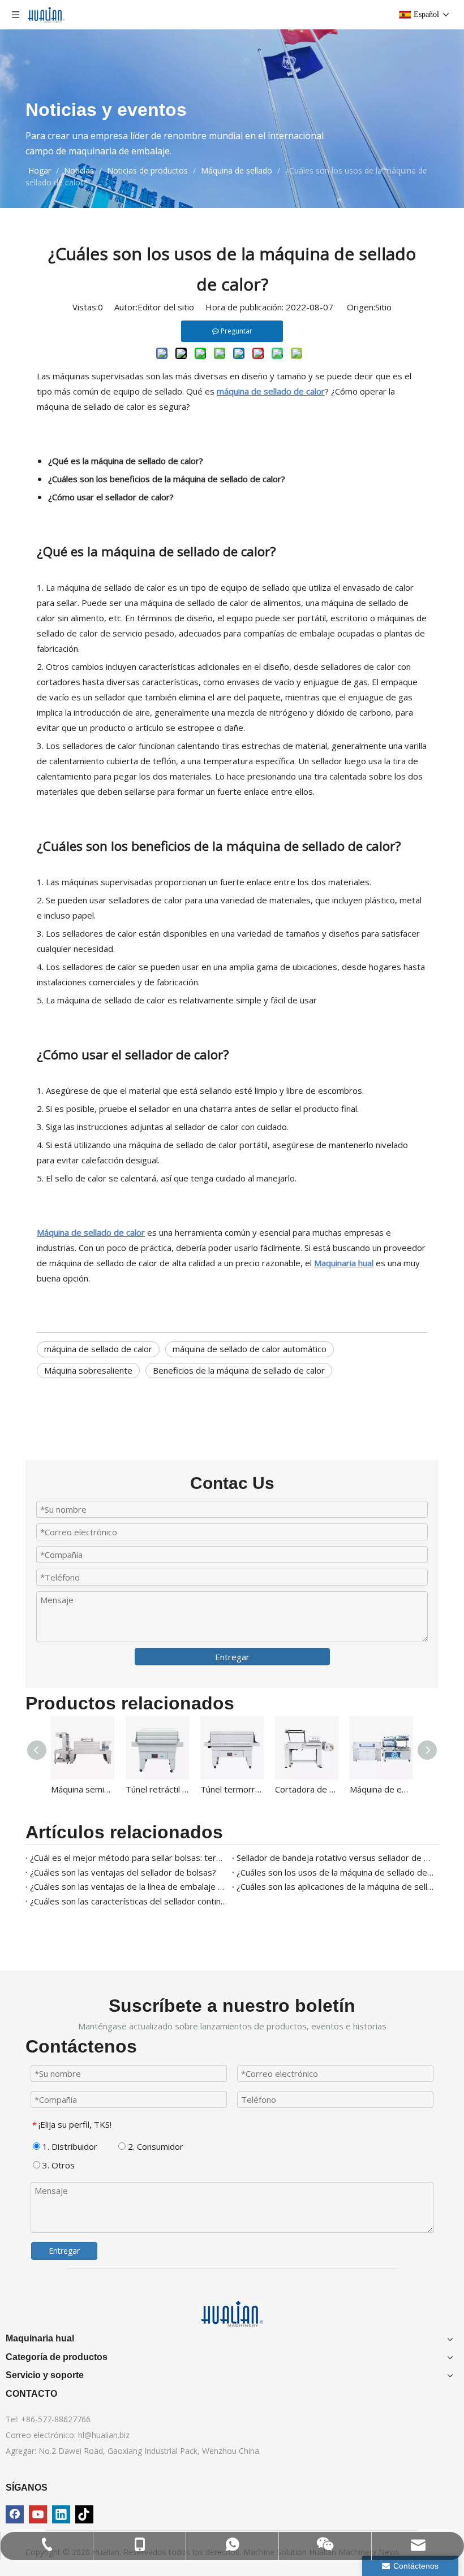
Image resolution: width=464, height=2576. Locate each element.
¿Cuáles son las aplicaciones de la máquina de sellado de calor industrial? (335, 1886)
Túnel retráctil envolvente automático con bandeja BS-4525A (157, 1789)
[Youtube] (38, 2514)
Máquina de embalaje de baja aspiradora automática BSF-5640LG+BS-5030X (381, 1789)
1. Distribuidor (69, 2146)
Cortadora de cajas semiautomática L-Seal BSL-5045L (307, 1789)
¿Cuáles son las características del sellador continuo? (129, 1901)
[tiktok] (84, 2514)
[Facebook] (15, 2514)
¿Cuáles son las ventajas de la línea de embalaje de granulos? (129, 1886)
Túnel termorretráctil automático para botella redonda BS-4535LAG (232, 1789)
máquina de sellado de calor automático (250, 1349)
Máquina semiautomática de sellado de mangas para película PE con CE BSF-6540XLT (83, 1789)
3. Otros (57, 2165)
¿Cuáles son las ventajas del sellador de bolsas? (123, 1872)
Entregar (232, 1657)
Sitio (383, 307)
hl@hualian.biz (104, 2435)
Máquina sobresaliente (88, 1370)
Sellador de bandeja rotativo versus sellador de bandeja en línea (335, 1858)
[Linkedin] (61, 2514)
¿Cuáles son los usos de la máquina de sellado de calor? (335, 1872)
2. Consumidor (154, 2146)
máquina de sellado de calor (98, 1349)
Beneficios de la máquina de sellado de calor (239, 1370)
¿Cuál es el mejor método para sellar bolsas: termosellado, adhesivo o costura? (129, 1858)
